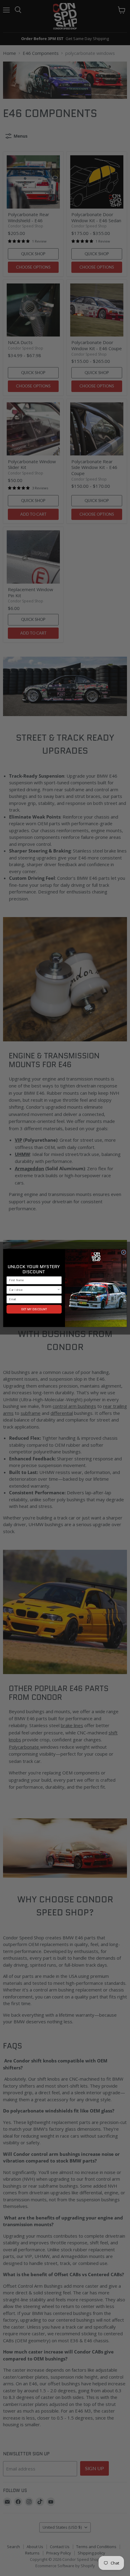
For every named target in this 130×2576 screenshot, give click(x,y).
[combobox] (33, 1290)
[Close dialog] (123, 1252)
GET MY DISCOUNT (34, 1309)
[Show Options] (59, 1290)
